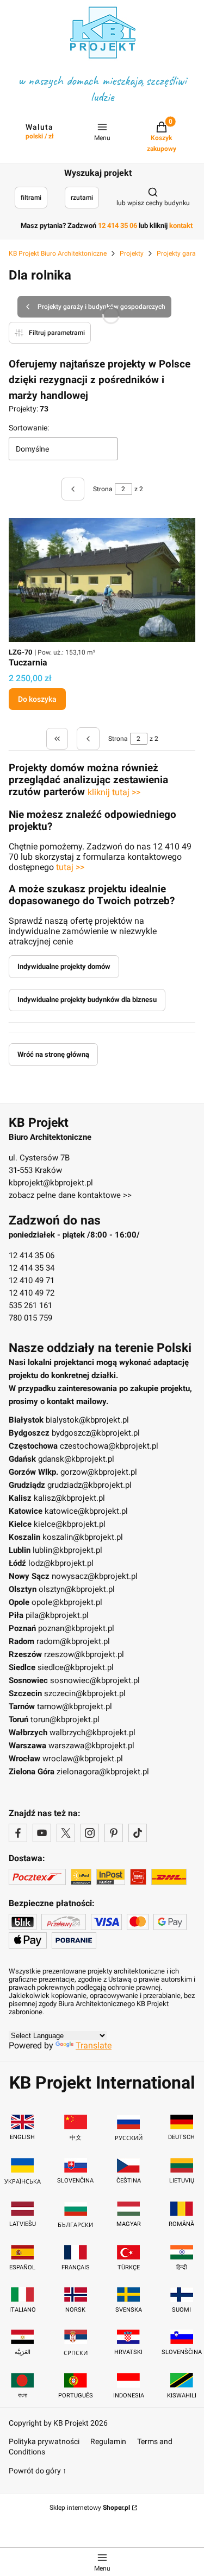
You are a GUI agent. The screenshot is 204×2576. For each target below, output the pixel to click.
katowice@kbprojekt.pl (86, 1511)
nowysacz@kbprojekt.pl (95, 1576)
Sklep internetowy (90, 2508)
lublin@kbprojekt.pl (67, 1550)
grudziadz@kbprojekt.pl (89, 1485)
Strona (103, 489)
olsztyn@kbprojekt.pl (77, 1589)
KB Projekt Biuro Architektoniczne (58, 253)
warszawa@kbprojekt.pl (91, 1746)
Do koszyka (37, 699)
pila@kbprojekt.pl (57, 1615)
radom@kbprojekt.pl (73, 1641)
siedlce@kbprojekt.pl (76, 1667)
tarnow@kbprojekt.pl (75, 1706)
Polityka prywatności (44, 2441)
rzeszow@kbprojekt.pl (84, 1654)
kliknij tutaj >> (114, 792)
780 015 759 (30, 1318)
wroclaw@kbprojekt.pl (83, 1759)
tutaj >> (70, 867)
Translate (94, 2045)
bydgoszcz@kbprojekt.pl (96, 1433)
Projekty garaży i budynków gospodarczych (101, 307)
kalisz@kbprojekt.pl (69, 1498)
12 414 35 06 (32, 1255)
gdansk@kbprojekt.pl (76, 1459)
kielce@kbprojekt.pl (70, 1524)
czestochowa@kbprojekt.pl (109, 1446)
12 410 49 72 (32, 1293)
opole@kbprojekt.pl (67, 1602)
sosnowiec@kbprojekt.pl (95, 1680)
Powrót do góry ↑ (38, 2471)
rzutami (82, 198)
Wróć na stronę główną (53, 1054)
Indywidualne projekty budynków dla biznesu (87, 1000)
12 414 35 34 (32, 1268)
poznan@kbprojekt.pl (76, 1628)
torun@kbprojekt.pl (65, 1720)
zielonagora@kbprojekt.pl (103, 1772)
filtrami (31, 198)
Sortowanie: (29, 428)
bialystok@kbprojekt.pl (87, 1420)
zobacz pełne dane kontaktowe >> (70, 1195)
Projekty (132, 253)
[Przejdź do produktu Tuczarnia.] (102, 580)
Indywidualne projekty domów (64, 966)
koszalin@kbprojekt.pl (83, 1537)
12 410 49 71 (32, 1280)
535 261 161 (30, 1305)
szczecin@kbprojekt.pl (85, 1693)
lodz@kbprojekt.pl (61, 1563)
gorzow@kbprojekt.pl (99, 1472)
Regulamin (108, 2441)
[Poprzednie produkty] (88, 739)
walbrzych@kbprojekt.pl (92, 1733)
